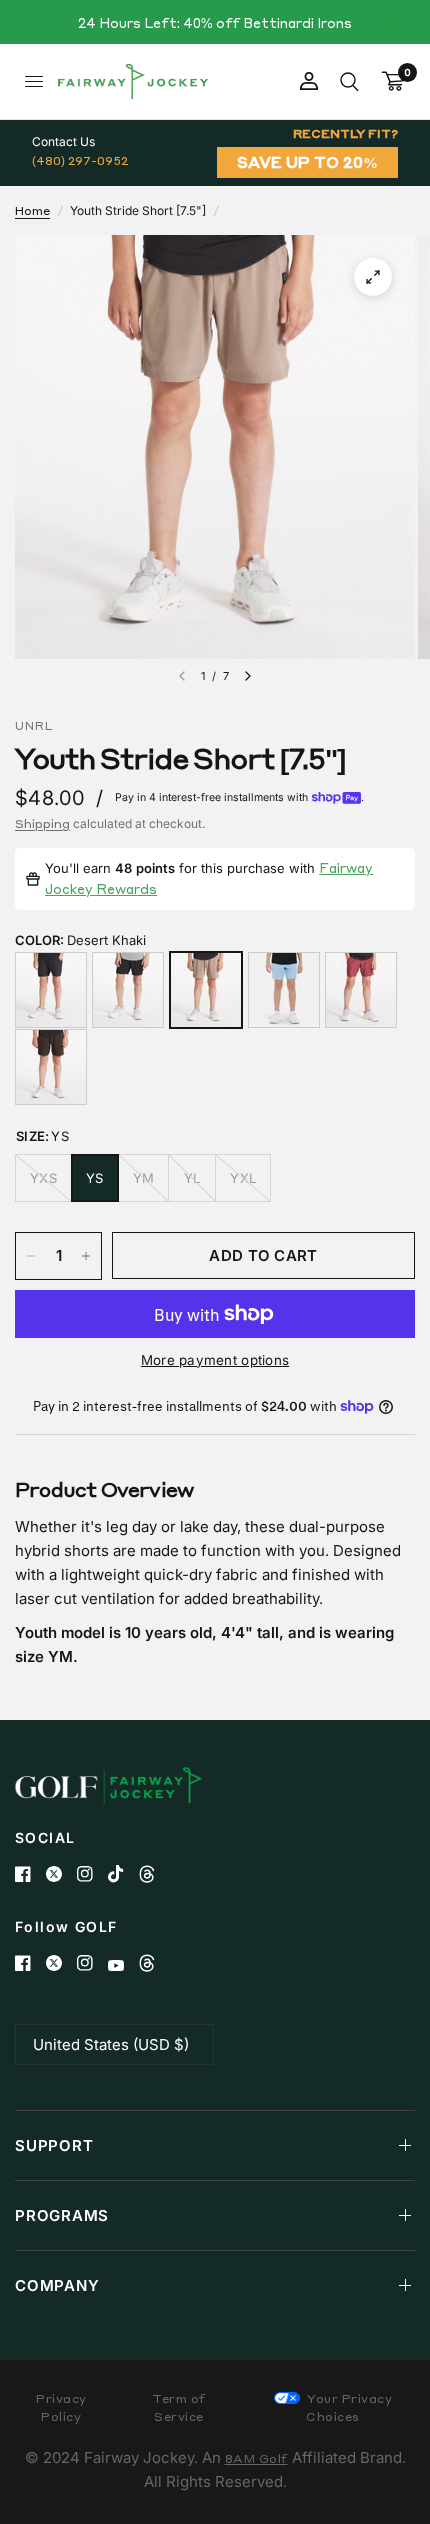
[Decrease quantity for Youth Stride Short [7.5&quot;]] (31, 1256)
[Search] (349, 81)
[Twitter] (61, 1874)
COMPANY (57, 2285)
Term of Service (179, 2407)
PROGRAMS (62, 2215)
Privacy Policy (61, 2407)
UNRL (34, 726)
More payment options (215, 1360)
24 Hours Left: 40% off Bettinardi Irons (215, 22)
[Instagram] (92, 1874)
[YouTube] (123, 1965)
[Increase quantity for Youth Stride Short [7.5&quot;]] (86, 1256)
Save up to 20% (307, 162)
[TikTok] (123, 1874)
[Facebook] (30, 1874)
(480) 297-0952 (80, 160)
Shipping (42, 823)
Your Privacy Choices (348, 2407)
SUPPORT (54, 2145)
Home (32, 210)
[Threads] (154, 1874)
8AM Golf (256, 2458)
